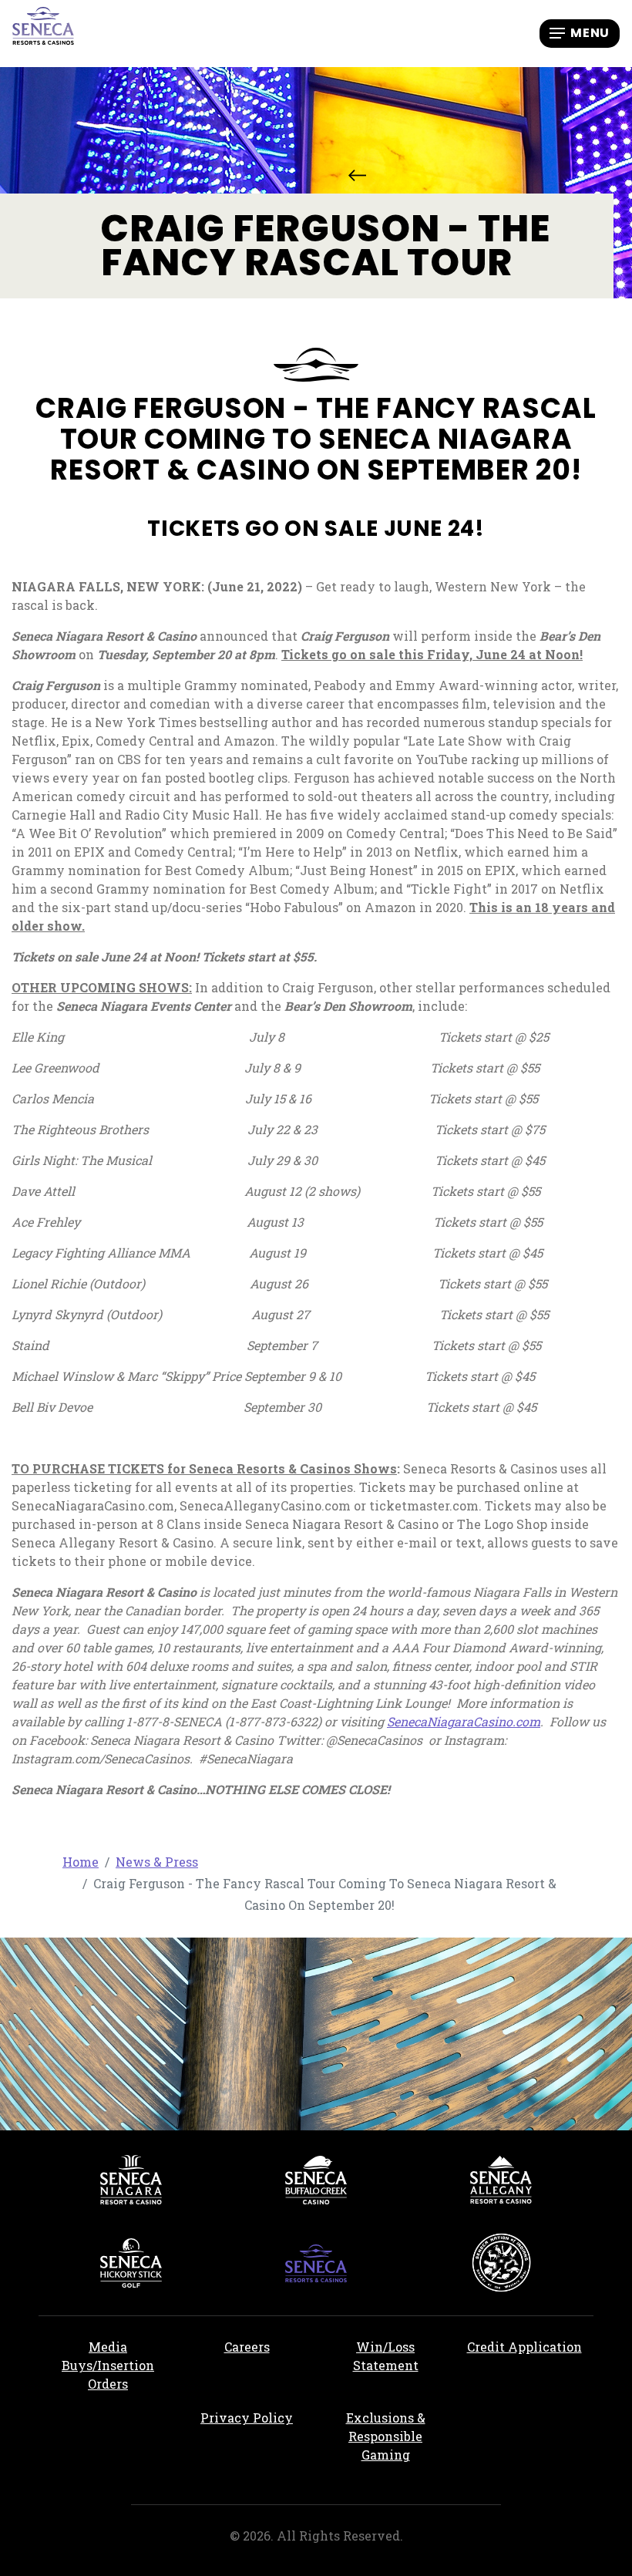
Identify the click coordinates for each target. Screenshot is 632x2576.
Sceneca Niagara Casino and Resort (131, 2180)
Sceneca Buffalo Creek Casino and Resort (316, 2180)
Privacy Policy (247, 2418)
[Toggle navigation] (580, 33)
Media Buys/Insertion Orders (108, 2365)
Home (81, 1862)
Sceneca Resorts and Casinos (316, 2263)
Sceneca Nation (501, 2263)
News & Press (356, 175)
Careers (270, 2346)
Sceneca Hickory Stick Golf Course (131, 2263)
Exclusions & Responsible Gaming (386, 2436)
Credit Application (530, 2346)
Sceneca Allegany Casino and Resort (501, 2180)
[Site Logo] (43, 32)
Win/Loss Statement (386, 2356)
